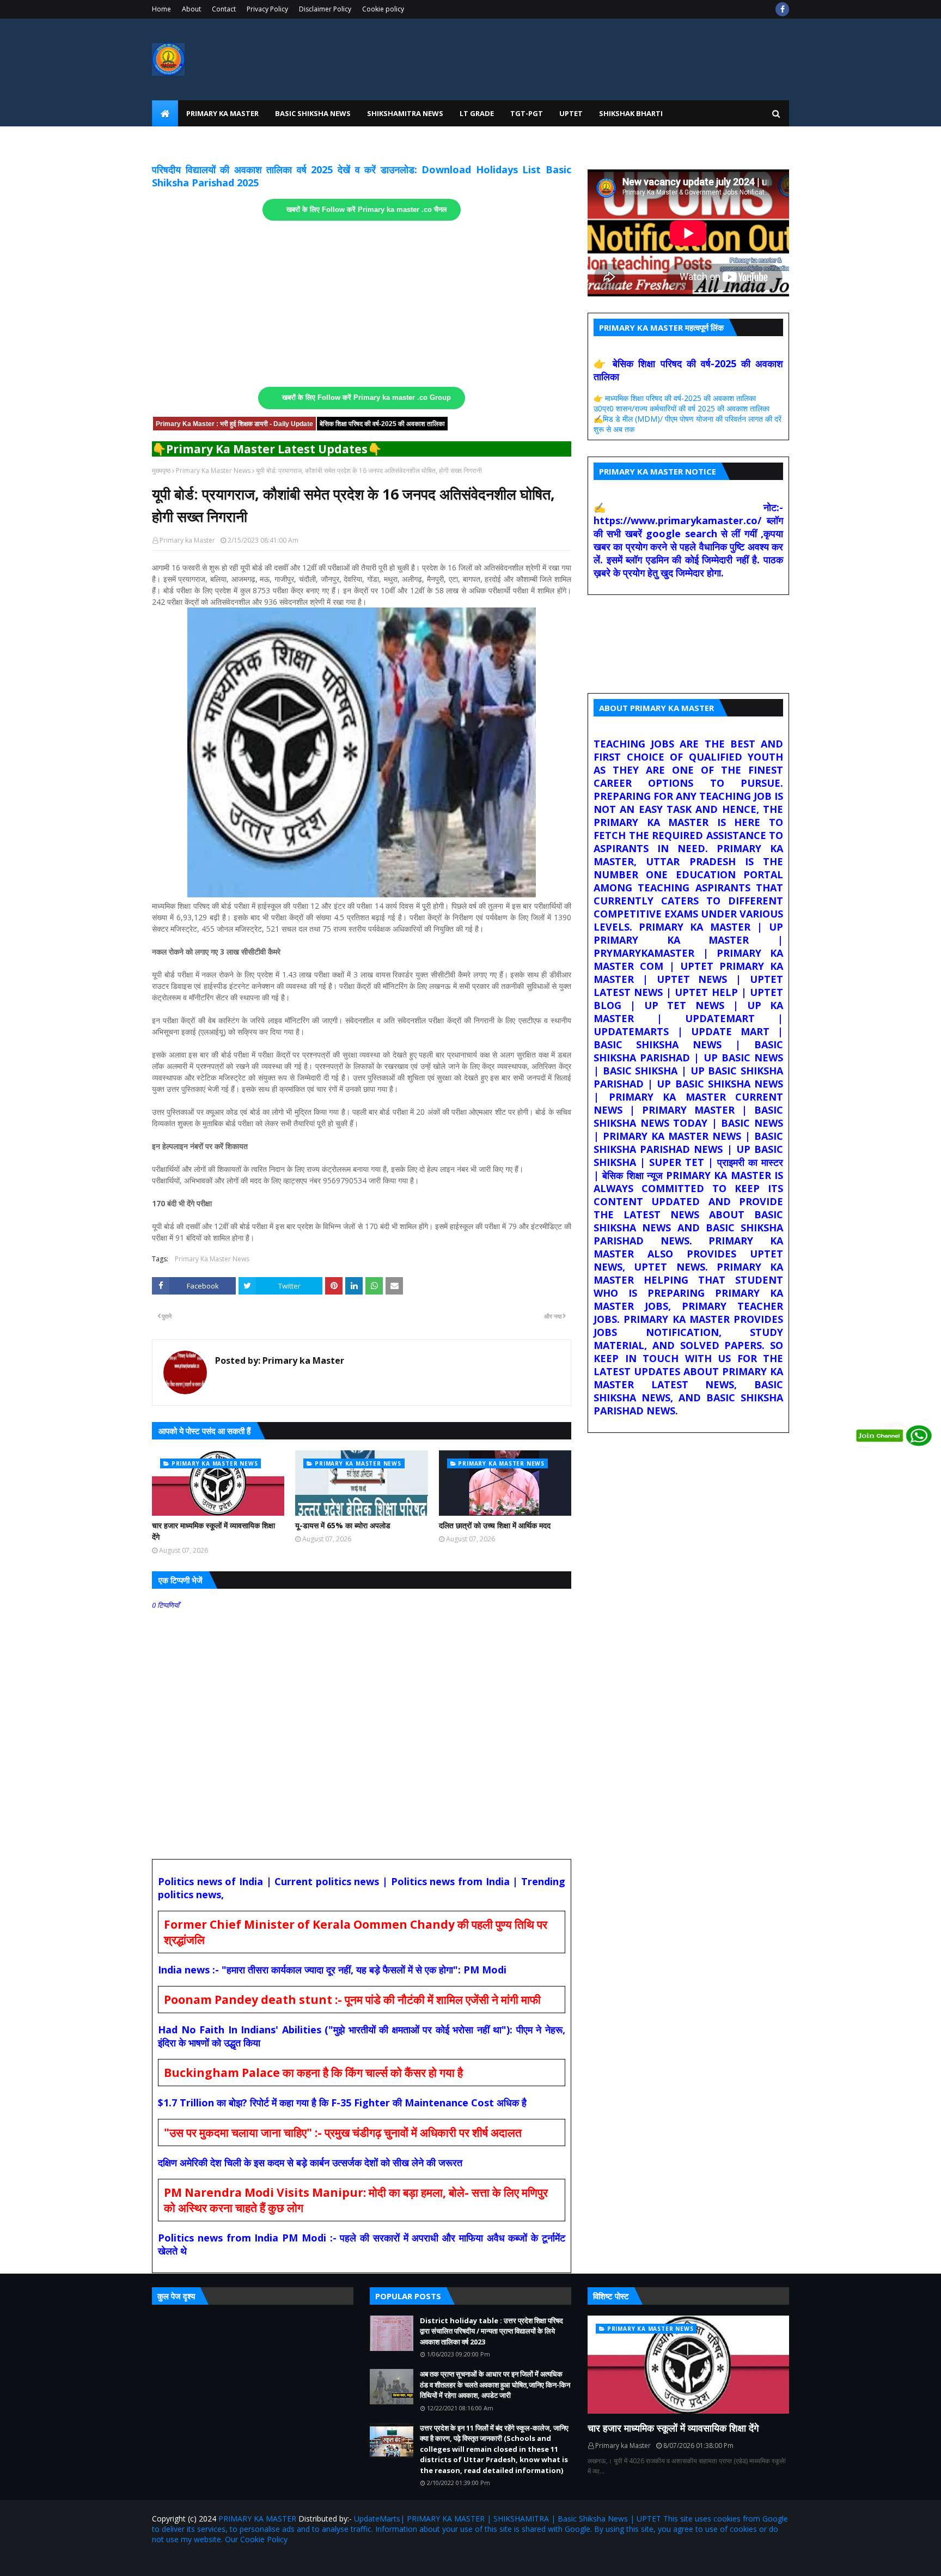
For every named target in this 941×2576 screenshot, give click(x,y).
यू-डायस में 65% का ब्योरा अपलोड (343, 1525)
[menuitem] (165, 113)
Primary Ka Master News (213, 470)
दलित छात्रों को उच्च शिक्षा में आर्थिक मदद (495, 1525)
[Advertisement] (362, 304)
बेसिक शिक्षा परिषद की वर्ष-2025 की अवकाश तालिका (382, 424)
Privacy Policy (267, 9)
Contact (224, 9)
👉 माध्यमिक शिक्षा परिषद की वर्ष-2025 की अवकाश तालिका (675, 398)
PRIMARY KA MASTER (257, 2519)
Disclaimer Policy (325, 9)
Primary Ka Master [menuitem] (222, 113)
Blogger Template (279, 2561)
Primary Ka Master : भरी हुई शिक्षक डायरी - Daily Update (234, 424)
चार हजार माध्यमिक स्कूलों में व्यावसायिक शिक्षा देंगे (213, 1531)
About (191, 9)
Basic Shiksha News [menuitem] (313, 113)
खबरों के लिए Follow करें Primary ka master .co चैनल (367, 210)
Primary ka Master (187, 540)
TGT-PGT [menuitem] (527, 113)
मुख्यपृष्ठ (161, 470)
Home (161, 9)
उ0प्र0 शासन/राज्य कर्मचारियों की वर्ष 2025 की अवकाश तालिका (682, 408)
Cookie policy (383, 9)
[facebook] (782, 9)
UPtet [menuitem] (571, 113)
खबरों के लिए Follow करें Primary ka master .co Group (366, 398)
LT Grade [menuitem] (477, 113)
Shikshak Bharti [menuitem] (631, 113)
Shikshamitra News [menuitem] (405, 113)
